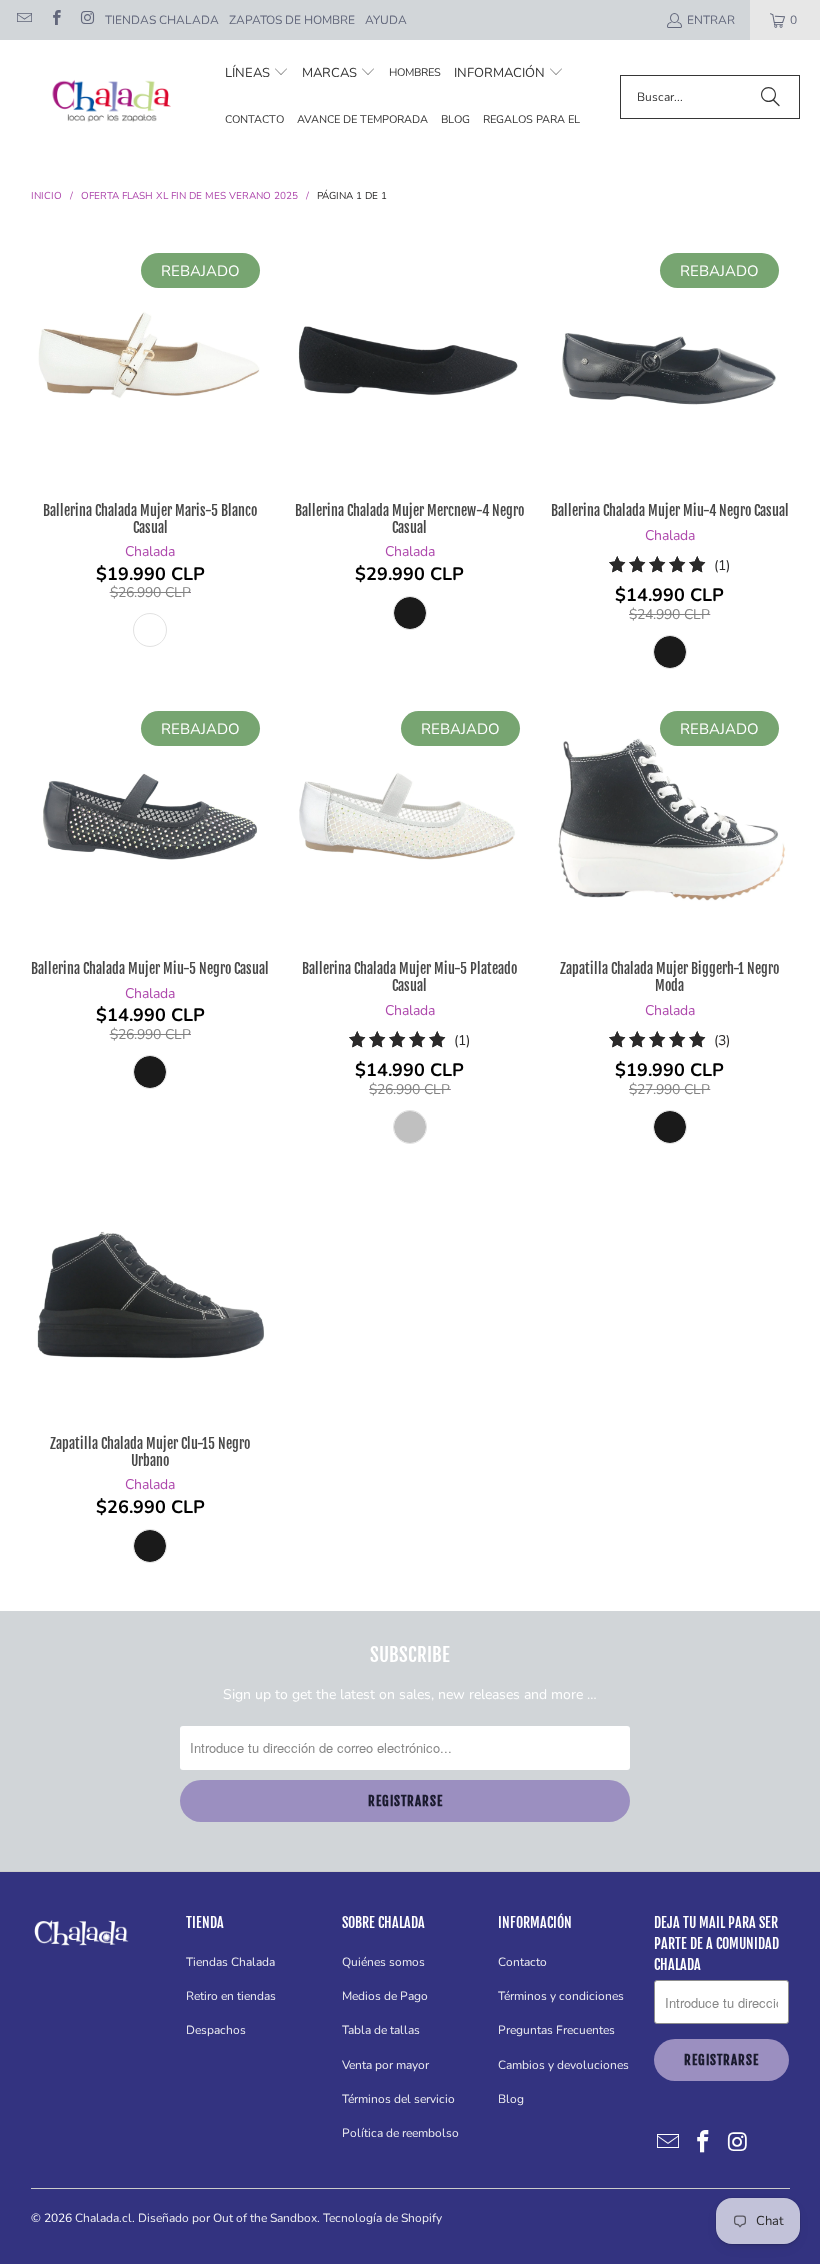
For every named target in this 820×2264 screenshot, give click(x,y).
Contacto (522, 1962)
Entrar (711, 20)
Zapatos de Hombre (292, 20)
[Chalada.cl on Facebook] (54, 20)
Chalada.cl (103, 2218)
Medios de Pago (385, 1996)
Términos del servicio (398, 2099)
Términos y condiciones (561, 1996)
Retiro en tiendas (231, 1996)
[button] (257, 73)
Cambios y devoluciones (563, 2065)
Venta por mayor (385, 2065)
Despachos (216, 2030)
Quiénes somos (383, 1962)
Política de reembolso (400, 2133)
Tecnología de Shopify (382, 2218)
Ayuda (386, 20)
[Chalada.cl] (112, 97)
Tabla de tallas (381, 2030)
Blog (511, 2099)
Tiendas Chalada (162, 20)
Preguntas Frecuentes (556, 2030)
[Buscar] (770, 97)
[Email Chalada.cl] (23, 20)
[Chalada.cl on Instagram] (86, 20)
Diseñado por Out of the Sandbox (227, 2218)
